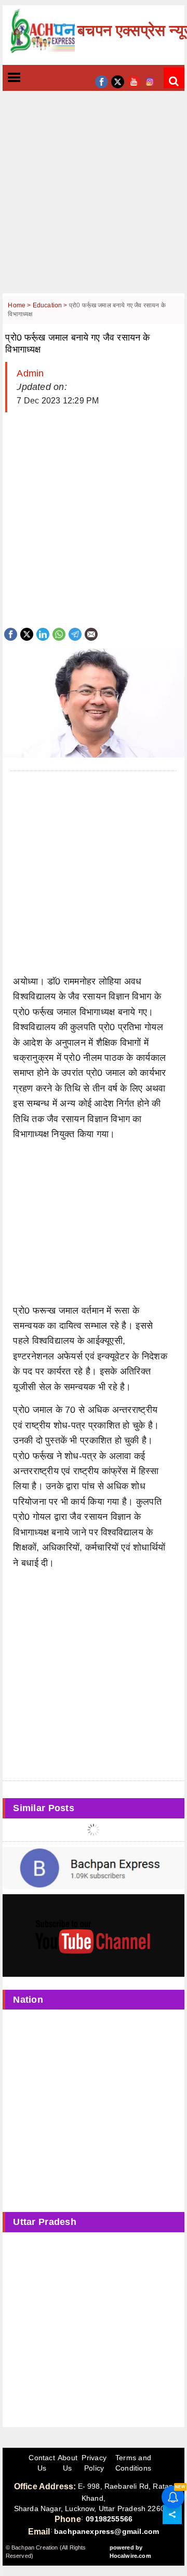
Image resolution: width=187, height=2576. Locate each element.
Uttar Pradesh (45, 2222)
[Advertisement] (94, 200)
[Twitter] (27, 633)
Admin (30, 373)
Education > (51, 305)
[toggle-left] (33, 78)
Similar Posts (44, 1808)
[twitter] (118, 81)
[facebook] (102, 81)
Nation (28, 2000)
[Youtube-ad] (93, 1935)
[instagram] (150, 81)
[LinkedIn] (43, 633)
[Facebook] (11, 633)
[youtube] (134, 81)
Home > (20, 305)
